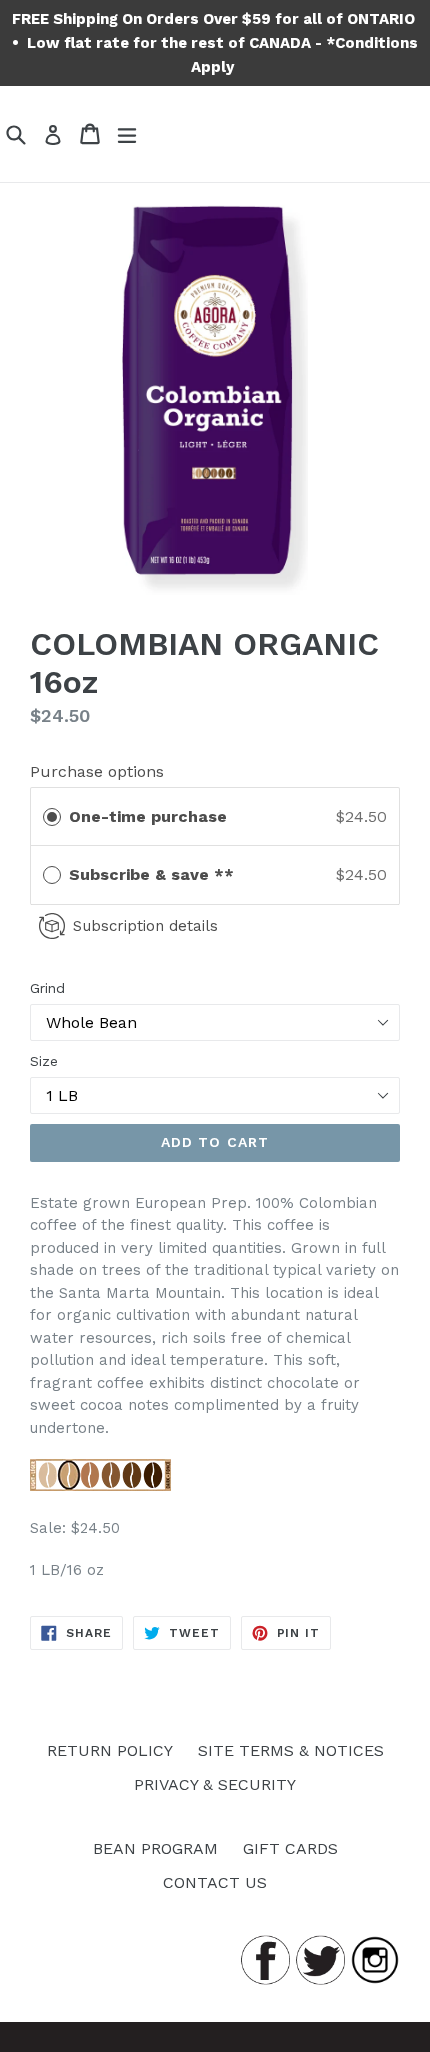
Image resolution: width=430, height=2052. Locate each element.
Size (44, 1061)
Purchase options (97, 771)
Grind (47, 988)
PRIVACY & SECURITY (215, 1784)
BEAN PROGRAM (155, 1848)
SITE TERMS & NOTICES (291, 1750)
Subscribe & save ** (154, 874)
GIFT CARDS (290, 1848)
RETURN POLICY (110, 1750)
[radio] (52, 817)
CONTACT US (215, 1882)
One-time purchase (148, 816)
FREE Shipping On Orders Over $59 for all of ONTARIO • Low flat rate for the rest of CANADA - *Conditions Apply (215, 43)
